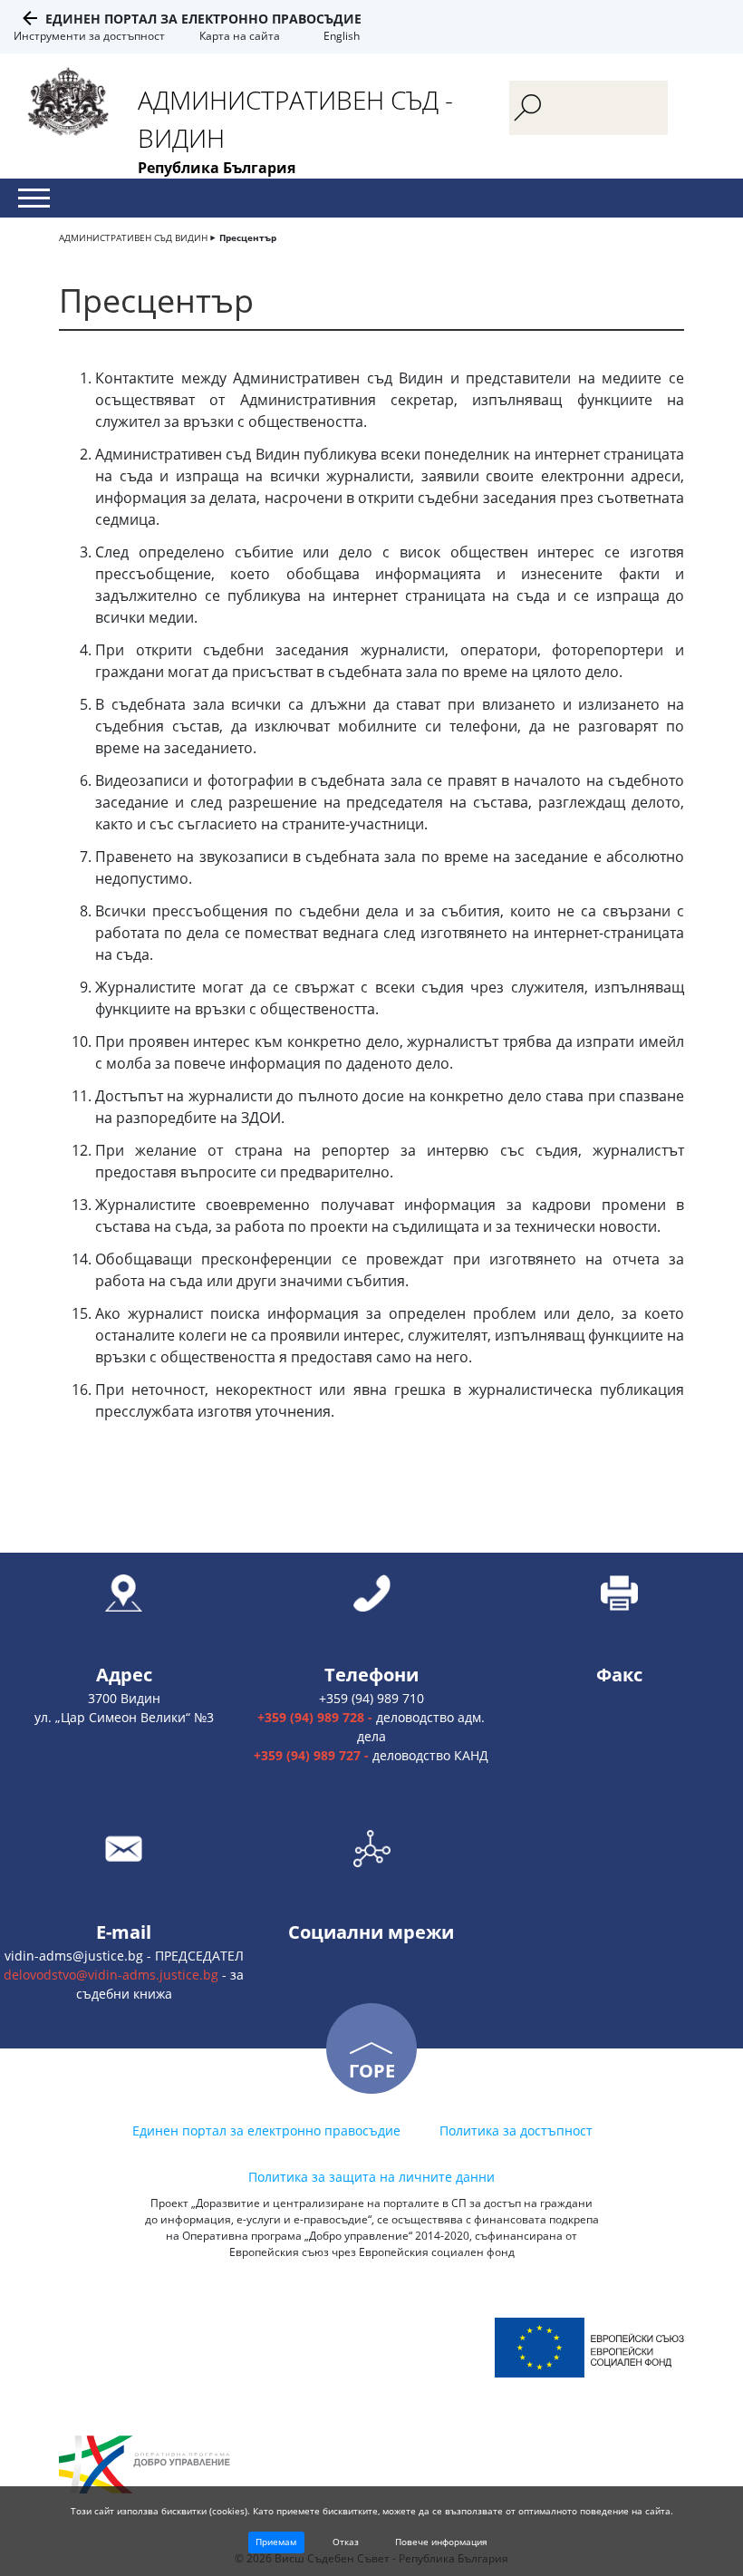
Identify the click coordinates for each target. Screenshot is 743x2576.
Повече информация (441, 2542)
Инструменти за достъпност (89, 36)
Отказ (346, 2542)
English (342, 36)
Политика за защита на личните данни (371, 2177)
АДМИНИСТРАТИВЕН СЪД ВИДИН (133, 237)
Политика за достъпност (516, 2131)
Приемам (276, 2542)
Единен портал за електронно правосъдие (203, 19)
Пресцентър (248, 237)
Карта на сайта (240, 36)
